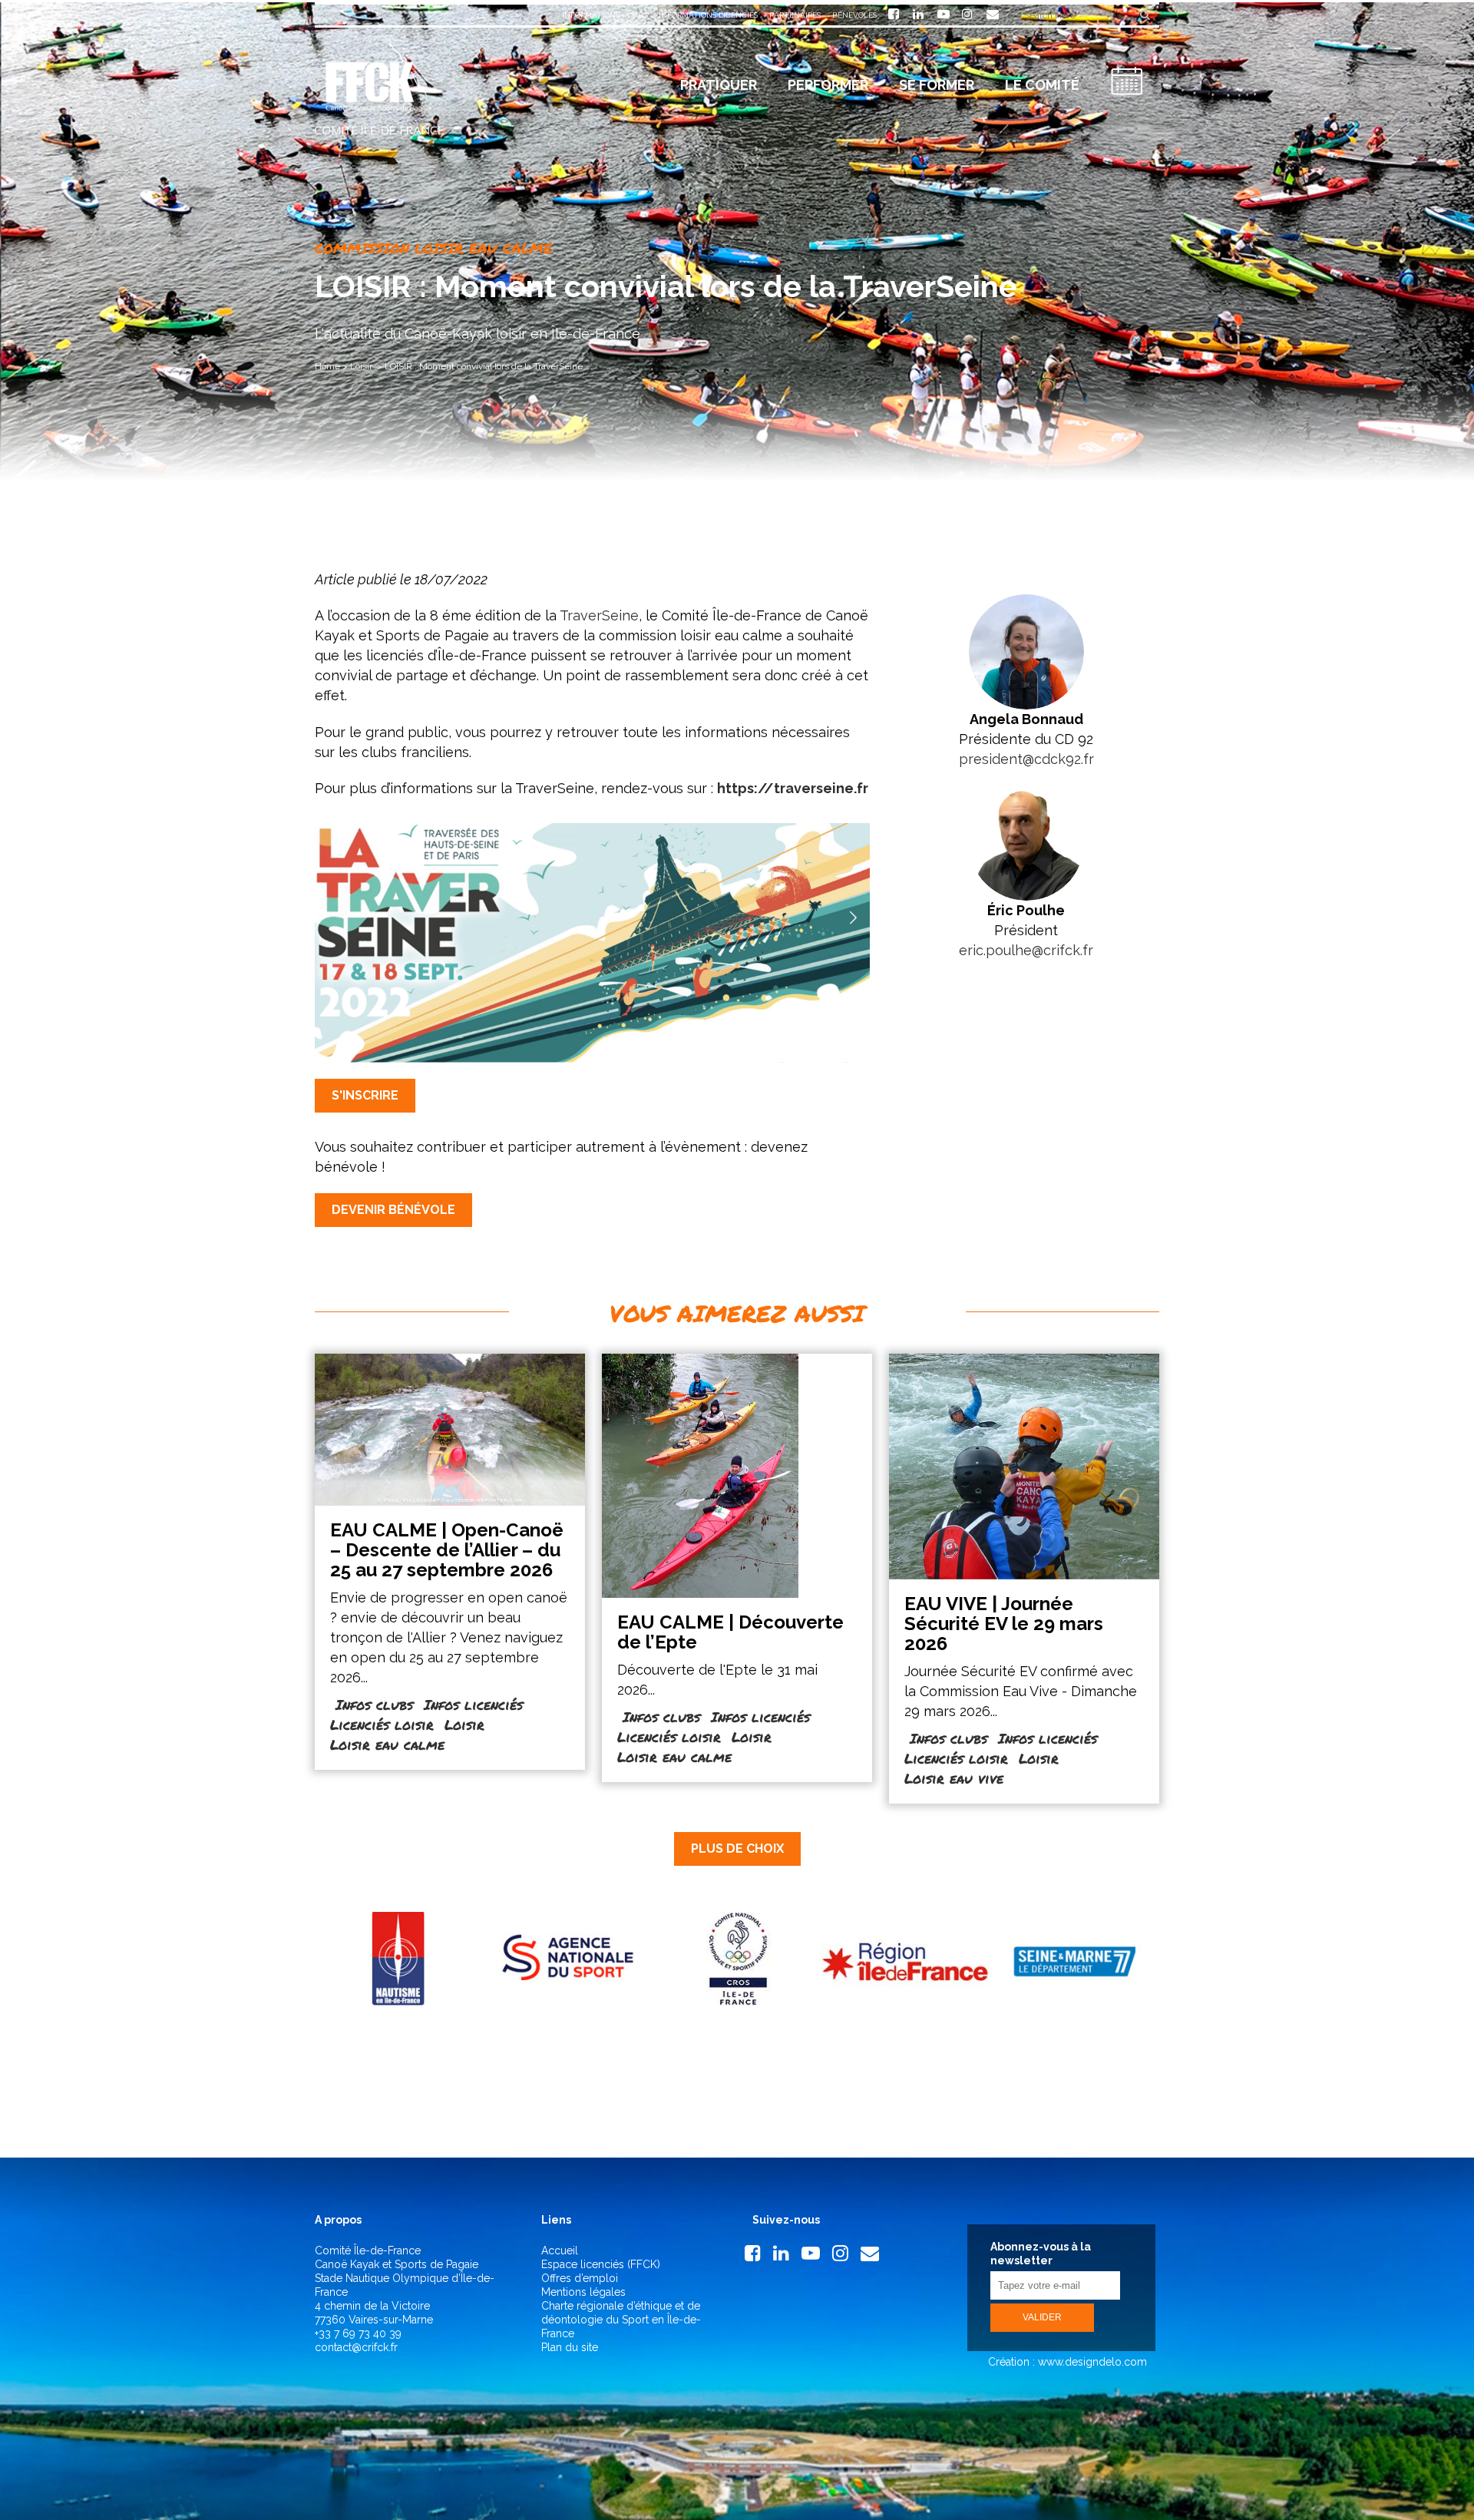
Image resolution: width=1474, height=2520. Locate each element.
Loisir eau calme (387, 1744)
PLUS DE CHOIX (737, 1849)
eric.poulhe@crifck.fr (1026, 950)
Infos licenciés (473, 1705)
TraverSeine (599, 615)
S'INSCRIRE (365, 1095)
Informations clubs (605, 15)
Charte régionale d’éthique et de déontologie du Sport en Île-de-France (621, 2320)
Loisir (361, 366)
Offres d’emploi (580, 2278)
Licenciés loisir (382, 1725)
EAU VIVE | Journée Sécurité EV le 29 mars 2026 (1004, 1624)
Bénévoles (854, 15)
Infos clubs (374, 1705)
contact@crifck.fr (356, 2347)
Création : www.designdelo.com (1066, 2362)
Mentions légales (583, 2292)
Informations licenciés (708, 15)
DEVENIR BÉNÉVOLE (393, 1210)
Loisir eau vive (954, 1778)
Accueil (560, 2250)
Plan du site (570, 2347)
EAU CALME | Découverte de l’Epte (730, 1632)
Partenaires (795, 15)
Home (327, 366)
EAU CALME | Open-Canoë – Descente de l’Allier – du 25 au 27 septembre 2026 (447, 1550)
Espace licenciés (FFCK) (601, 2264)
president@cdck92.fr (1026, 759)
